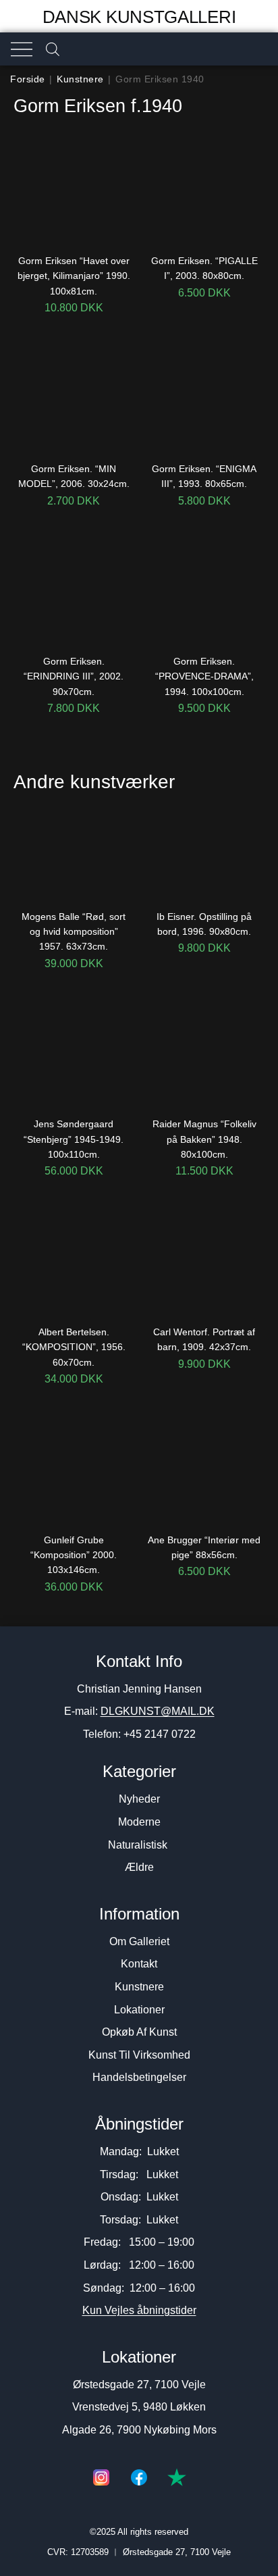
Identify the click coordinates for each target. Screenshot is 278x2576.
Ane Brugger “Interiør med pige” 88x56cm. (204, 1547)
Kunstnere (80, 79)
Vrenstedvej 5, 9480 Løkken (139, 2407)
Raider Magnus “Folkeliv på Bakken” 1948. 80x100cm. (204, 1139)
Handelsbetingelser (139, 2077)
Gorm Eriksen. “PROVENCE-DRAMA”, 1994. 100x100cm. (204, 676)
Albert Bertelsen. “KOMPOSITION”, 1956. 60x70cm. (74, 1347)
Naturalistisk (139, 1845)
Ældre (139, 1867)
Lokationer (139, 2010)
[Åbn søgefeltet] (53, 49)
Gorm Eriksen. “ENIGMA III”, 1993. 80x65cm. (204, 476)
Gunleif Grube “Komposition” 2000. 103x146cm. (74, 1555)
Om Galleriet (139, 1941)
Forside (28, 79)
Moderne (139, 1822)
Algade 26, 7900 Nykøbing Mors (139, 2430)
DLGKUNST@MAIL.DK (158, 1711)
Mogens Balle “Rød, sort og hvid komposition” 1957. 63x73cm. (74, 932)
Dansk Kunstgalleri (139, 17)
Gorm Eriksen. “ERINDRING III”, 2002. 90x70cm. (74, 676)
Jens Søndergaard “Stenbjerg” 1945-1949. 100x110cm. (74, 1139)
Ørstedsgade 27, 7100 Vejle (139, 2385)
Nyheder (139, 1799)
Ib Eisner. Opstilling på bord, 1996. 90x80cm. (204, 924)
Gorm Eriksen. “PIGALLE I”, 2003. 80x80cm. (204, 268)
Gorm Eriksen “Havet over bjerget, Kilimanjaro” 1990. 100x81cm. (74, 276)
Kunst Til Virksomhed (139, 2055)
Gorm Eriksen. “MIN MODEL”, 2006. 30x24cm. (74, 476)
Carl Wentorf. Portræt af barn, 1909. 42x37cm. (204, 1339)
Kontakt (139, 1964)
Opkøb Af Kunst (139, 2032)
